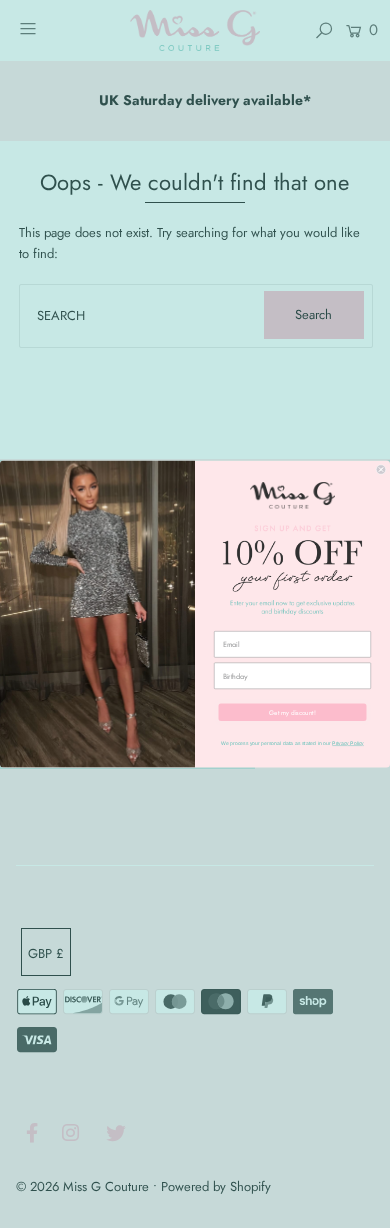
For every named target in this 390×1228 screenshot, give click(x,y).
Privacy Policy (348, 743)
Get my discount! (292, 712)
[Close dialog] (381, 469)
